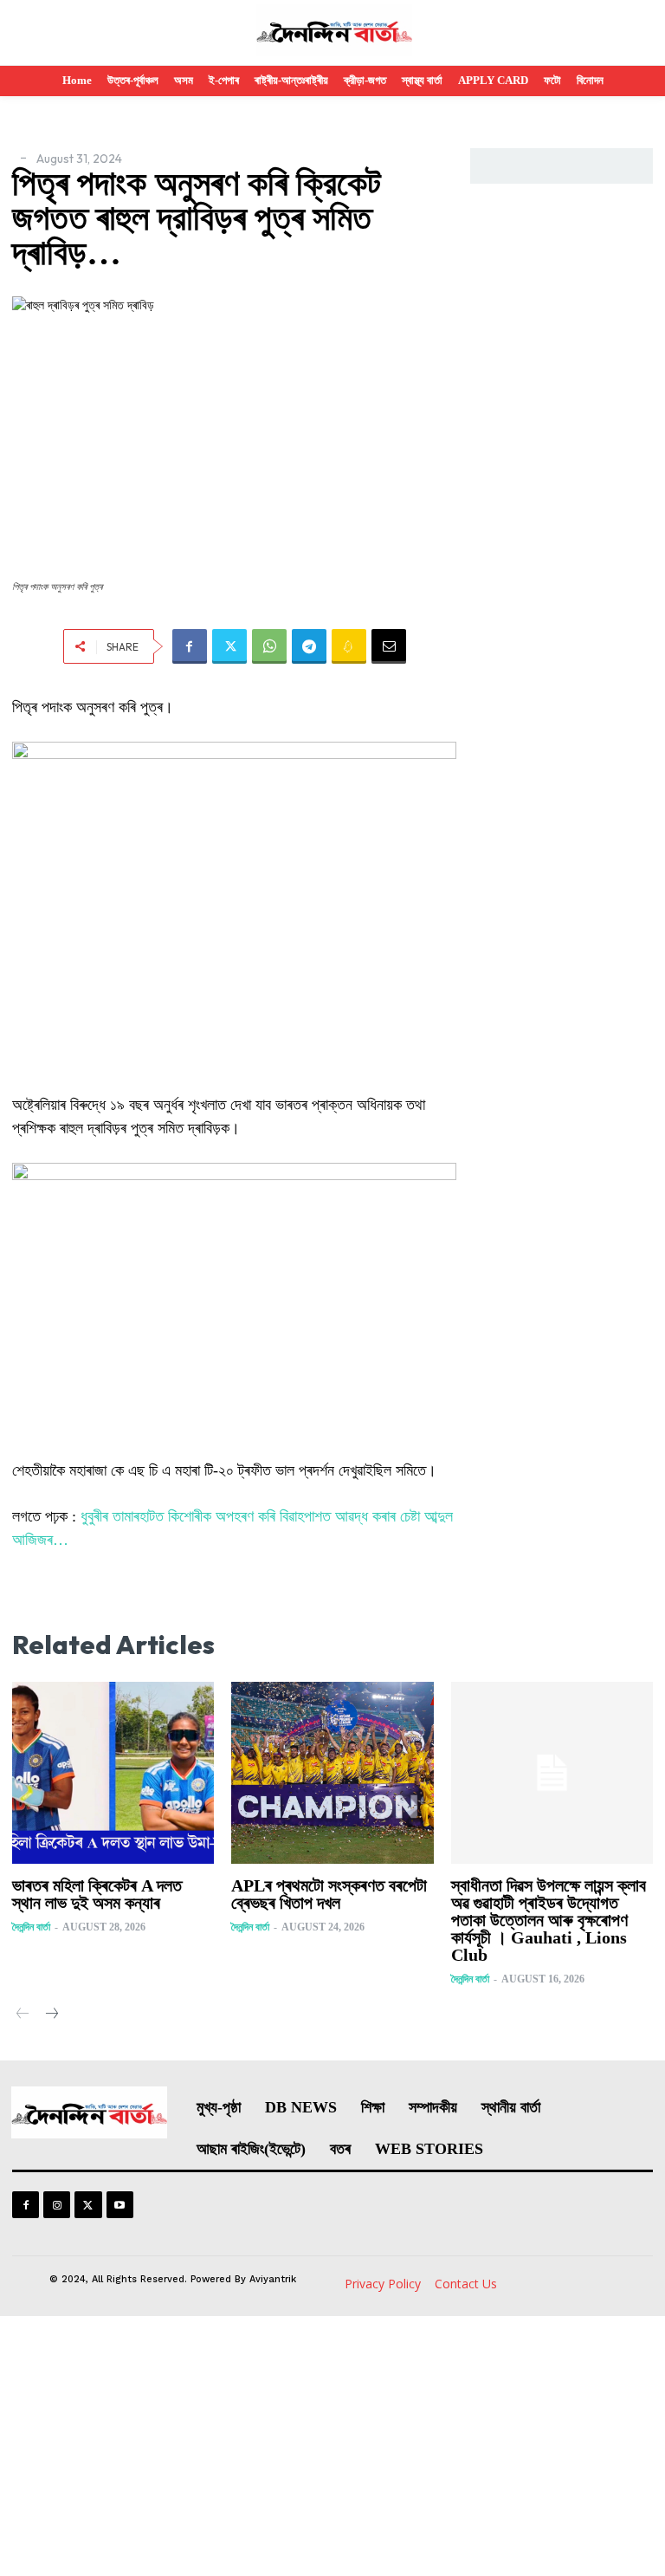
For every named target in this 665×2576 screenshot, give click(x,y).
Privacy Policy (383, 2284)
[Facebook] (190, 646)
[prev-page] (23, 2015)
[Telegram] (309, 646)
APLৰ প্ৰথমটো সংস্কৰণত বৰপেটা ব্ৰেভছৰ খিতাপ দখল (329, 1894)
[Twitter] (229, 646)
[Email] (389, 646)
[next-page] (51, 2015)
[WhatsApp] (269, 646)
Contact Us (466, 2284)
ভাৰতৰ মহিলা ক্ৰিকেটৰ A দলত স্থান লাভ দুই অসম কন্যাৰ (97, 1894)
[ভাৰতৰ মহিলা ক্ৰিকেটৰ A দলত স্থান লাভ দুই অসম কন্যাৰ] (113, 1773)
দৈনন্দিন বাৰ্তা (31, 1927)
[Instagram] (57, 2205)
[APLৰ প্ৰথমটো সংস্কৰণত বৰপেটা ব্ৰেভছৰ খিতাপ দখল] (332, 1773)
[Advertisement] (332, 2446)
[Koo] (349, 646)
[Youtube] (120, 2205)
